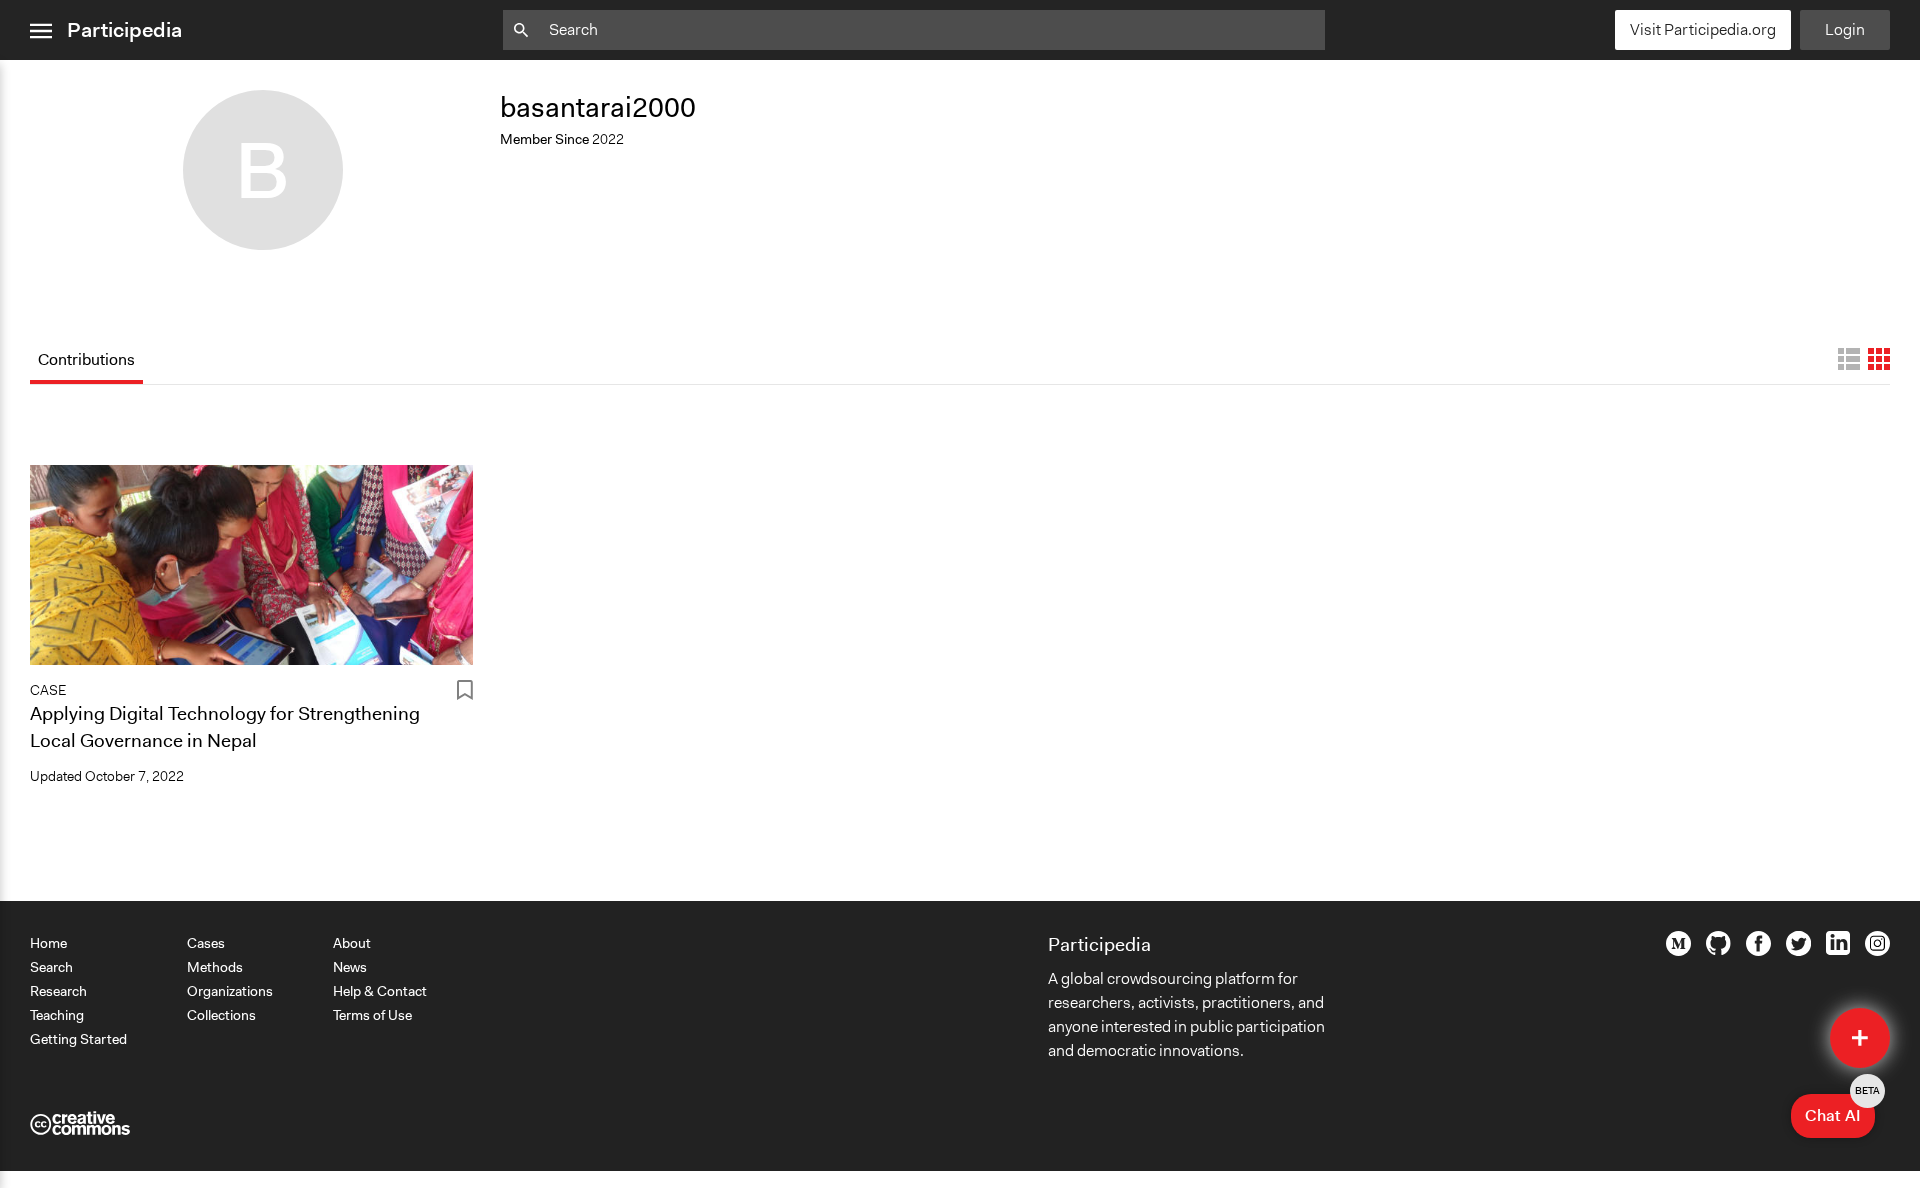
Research (58, 991)
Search (51, 967)
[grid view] (1879, 359)
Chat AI (1840, 1110)
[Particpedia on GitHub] (1718, 950)
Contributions (86, 359)
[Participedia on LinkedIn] (1838, 950)
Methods (215, 967)
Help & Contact (380, 991)
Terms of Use (372, 1015)
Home (48, 943)
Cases (206, 943)
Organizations (230, 991)
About (352, 943)
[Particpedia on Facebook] (1758, 951)
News (350, 967)
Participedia (124, 30)
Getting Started (78, 1039)
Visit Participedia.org (1703, 29)
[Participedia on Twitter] (1798, 951)
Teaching (57, 1015)
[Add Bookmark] (465, 693)
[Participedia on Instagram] (1877, 951)
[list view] (1849, 359)
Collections (221, 1015)
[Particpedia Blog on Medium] (1678, 951)
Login (1845, 29)
